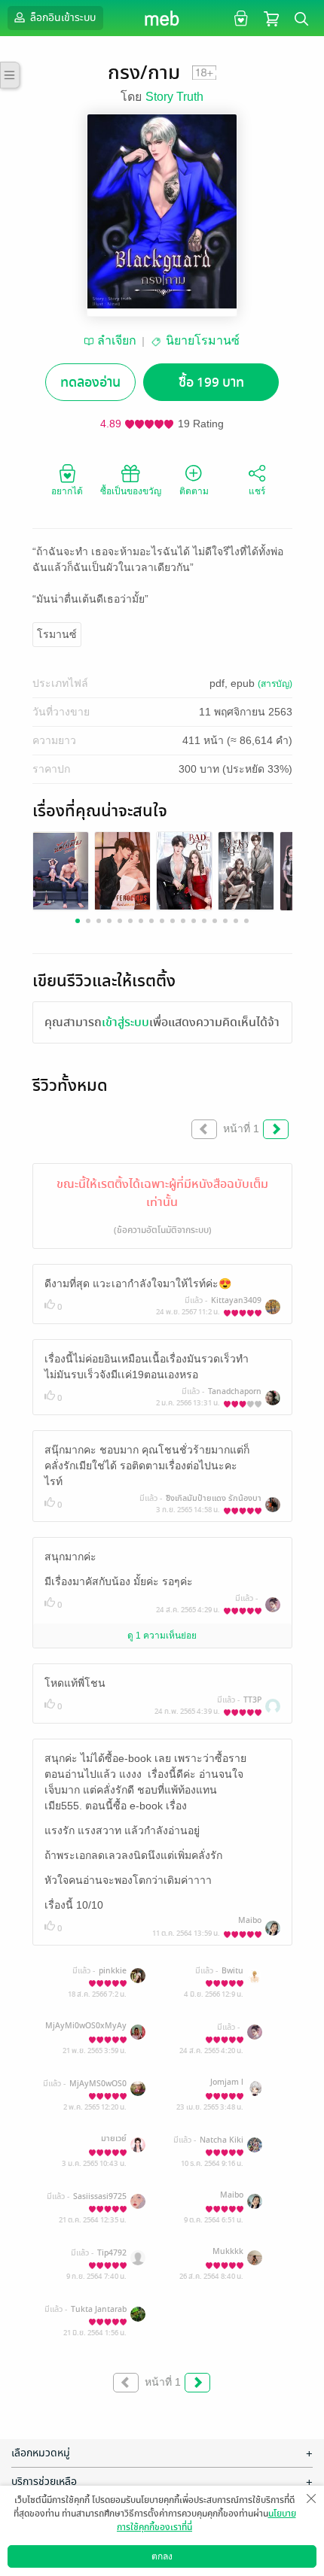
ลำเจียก (117, 340)
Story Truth (174, 97)
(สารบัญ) (275, 684)
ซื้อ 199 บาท (211, 383)
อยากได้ (67, 491)
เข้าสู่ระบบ (125, 1022)
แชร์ (257, 491)
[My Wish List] (239, 18)
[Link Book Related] (61, 870)
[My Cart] (271, 18)
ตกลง (162, 2556)
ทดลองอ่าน (90, 383)
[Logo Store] (162, 18)
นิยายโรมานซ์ (203, 340)
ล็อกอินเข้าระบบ (62, 18)
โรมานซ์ (57, 634)
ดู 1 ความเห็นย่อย (162, 1636)
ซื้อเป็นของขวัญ (131, 491)
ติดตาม (194, 491)
